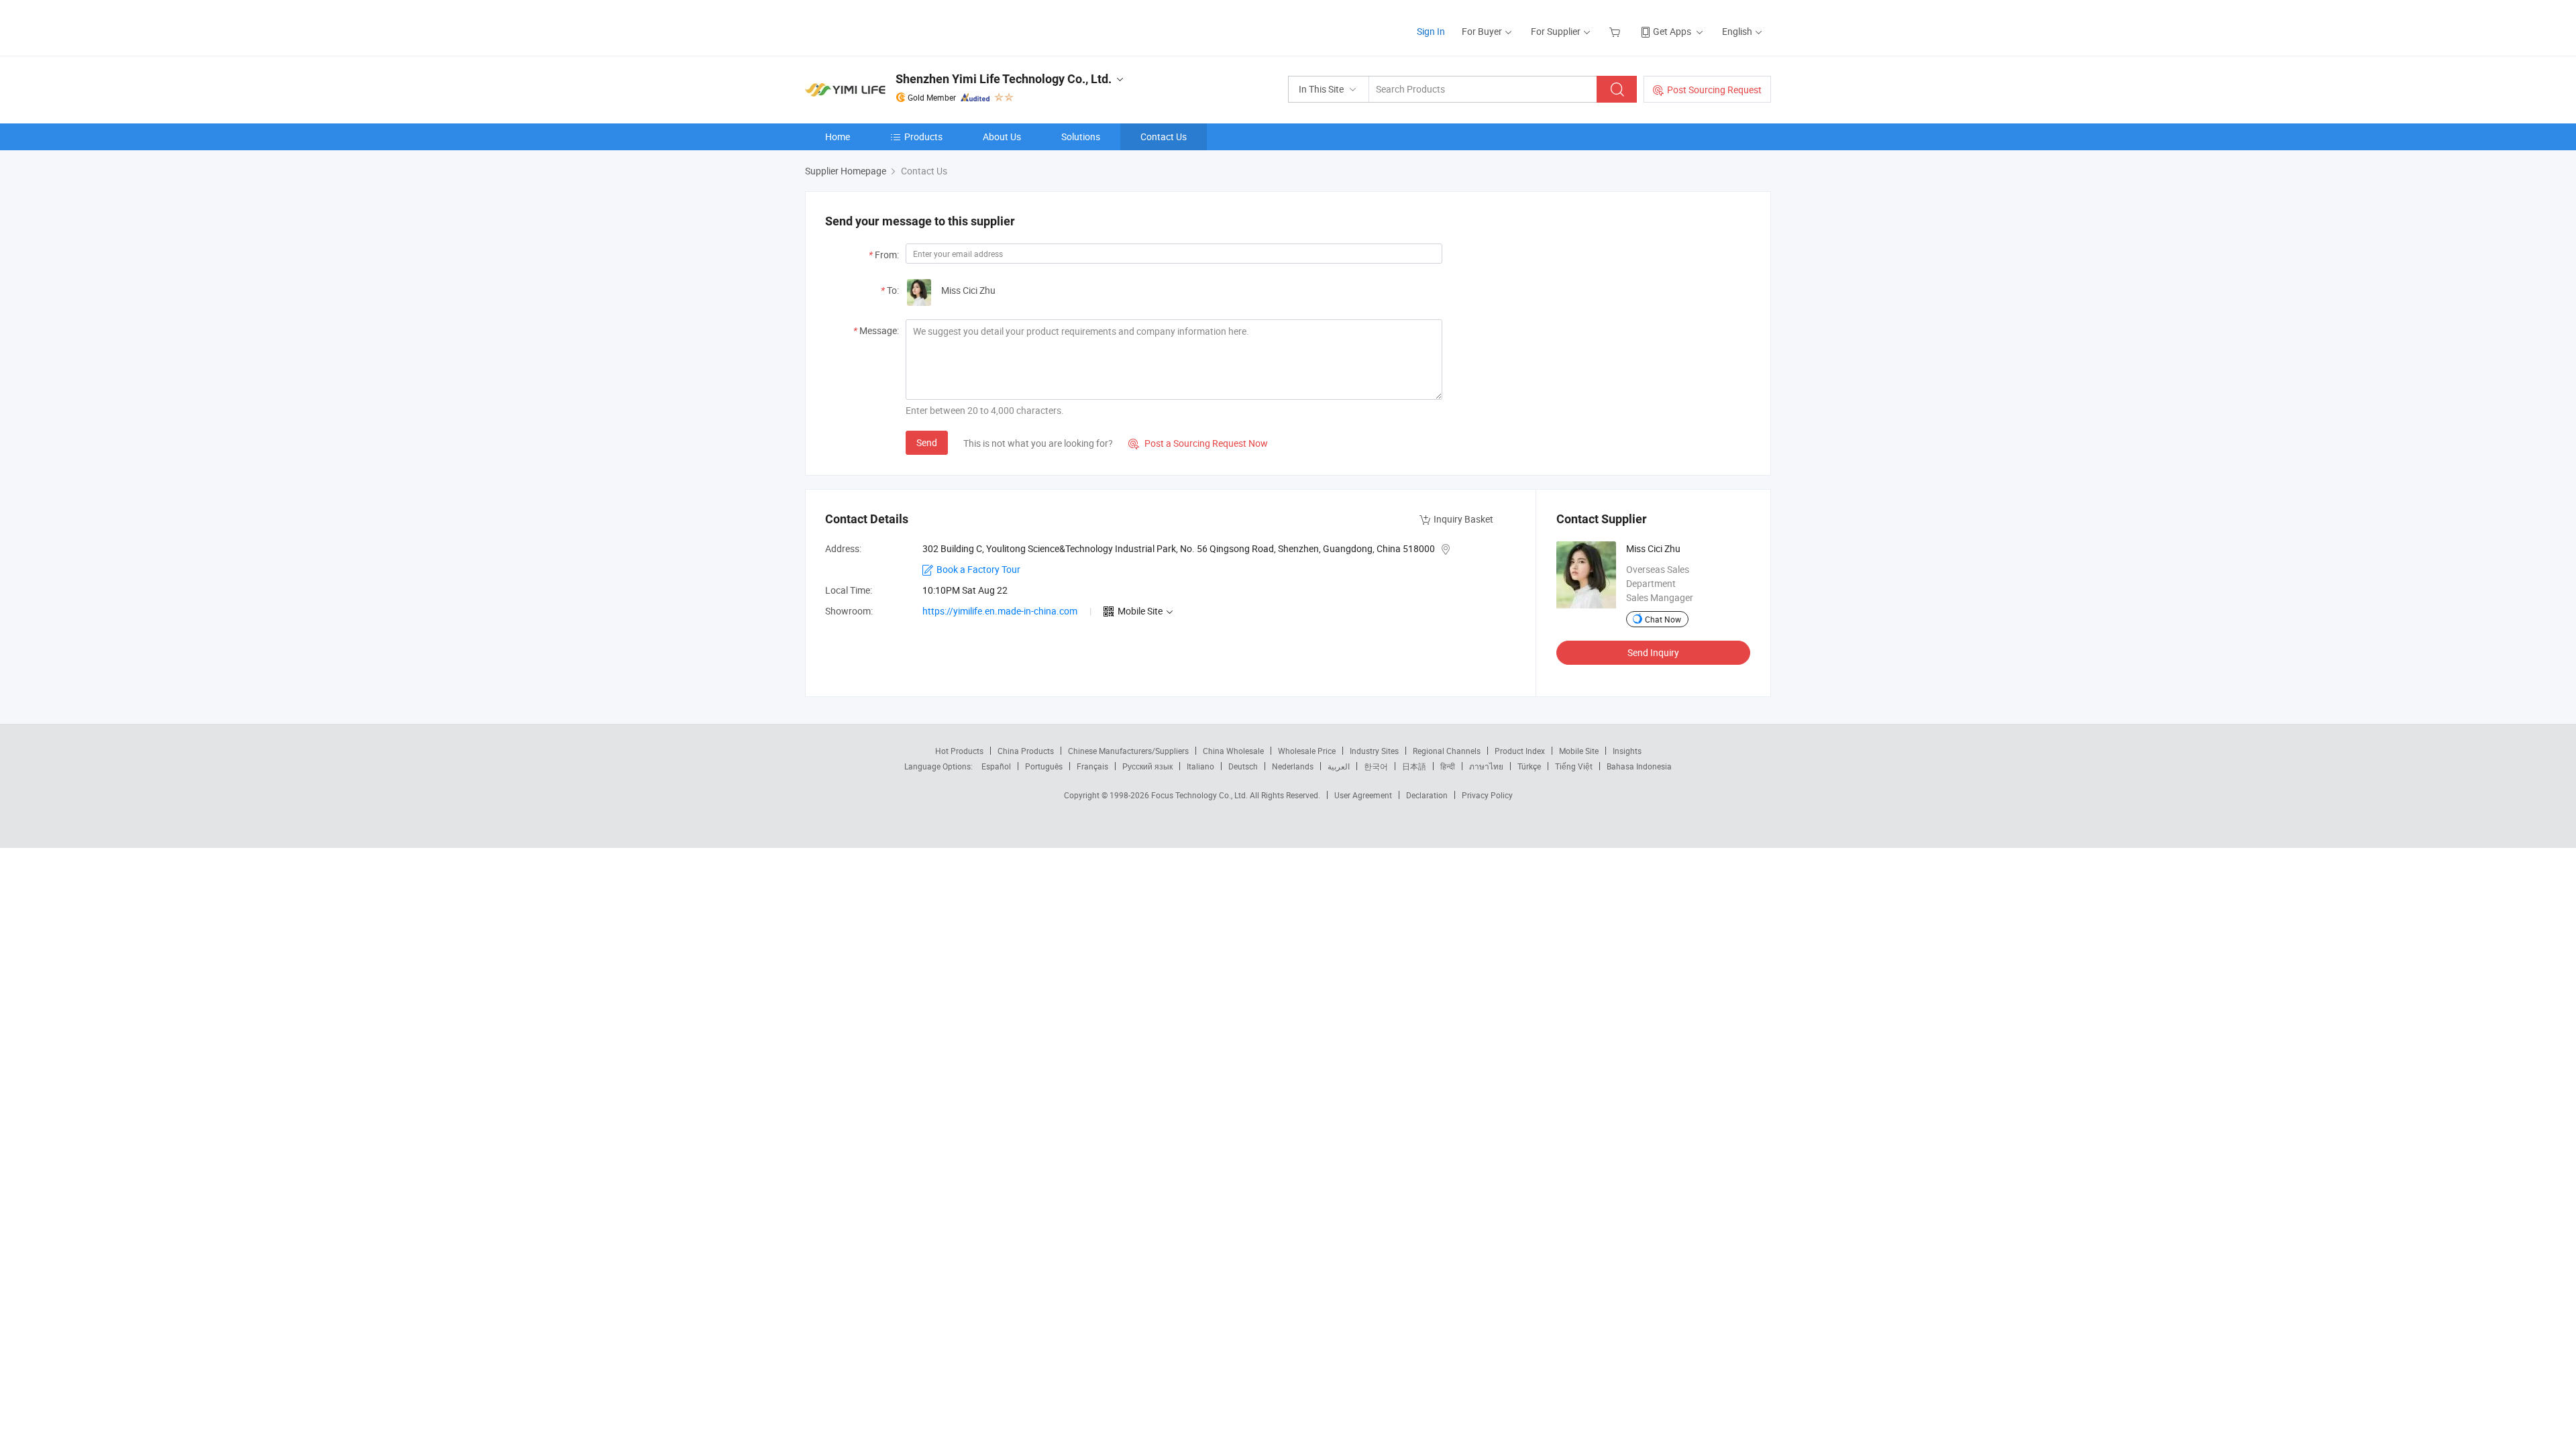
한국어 (1376, 766)
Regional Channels (1447, 751)
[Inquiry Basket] (1616, 31)
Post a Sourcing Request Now (1198, 443)
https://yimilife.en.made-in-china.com (1000, 611)
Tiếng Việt (1574, 766)
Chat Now (1663, 619)
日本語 (1414, 766)
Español (996, 766)
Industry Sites (1374, 751)
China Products (1026, 751)
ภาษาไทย (1486, 766)
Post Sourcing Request (1714, 90)
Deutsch (1243, 766)
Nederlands (1293, 766)
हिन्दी (1448, 766)
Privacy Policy (1487, 795)
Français (1092, 766)
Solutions (1081, 137)
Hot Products (959, 751)
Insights (1627, 751)
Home (838, 137)
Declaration (1427, 795)
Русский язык (1147, 766)
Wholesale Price (1307, 751)
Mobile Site (1579, 751)
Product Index (1520, 751)
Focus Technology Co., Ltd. (1200, 795)
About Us (1002, 137)
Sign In (1431, 31)
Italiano (1200, 766)
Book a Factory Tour (978, 569)
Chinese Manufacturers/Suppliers (1128, 751)
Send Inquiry (1653, 652)
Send (927, 442)
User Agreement (1363, 795)
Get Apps (1672, 31)
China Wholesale (1233, 751)
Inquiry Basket (1463, 519)
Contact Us (1164, 137)
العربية (1339, 766)
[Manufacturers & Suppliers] (891, 26)
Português (1044, 766)
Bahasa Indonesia (1639, 766)
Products (923, 137)
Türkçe (1529, 766)
